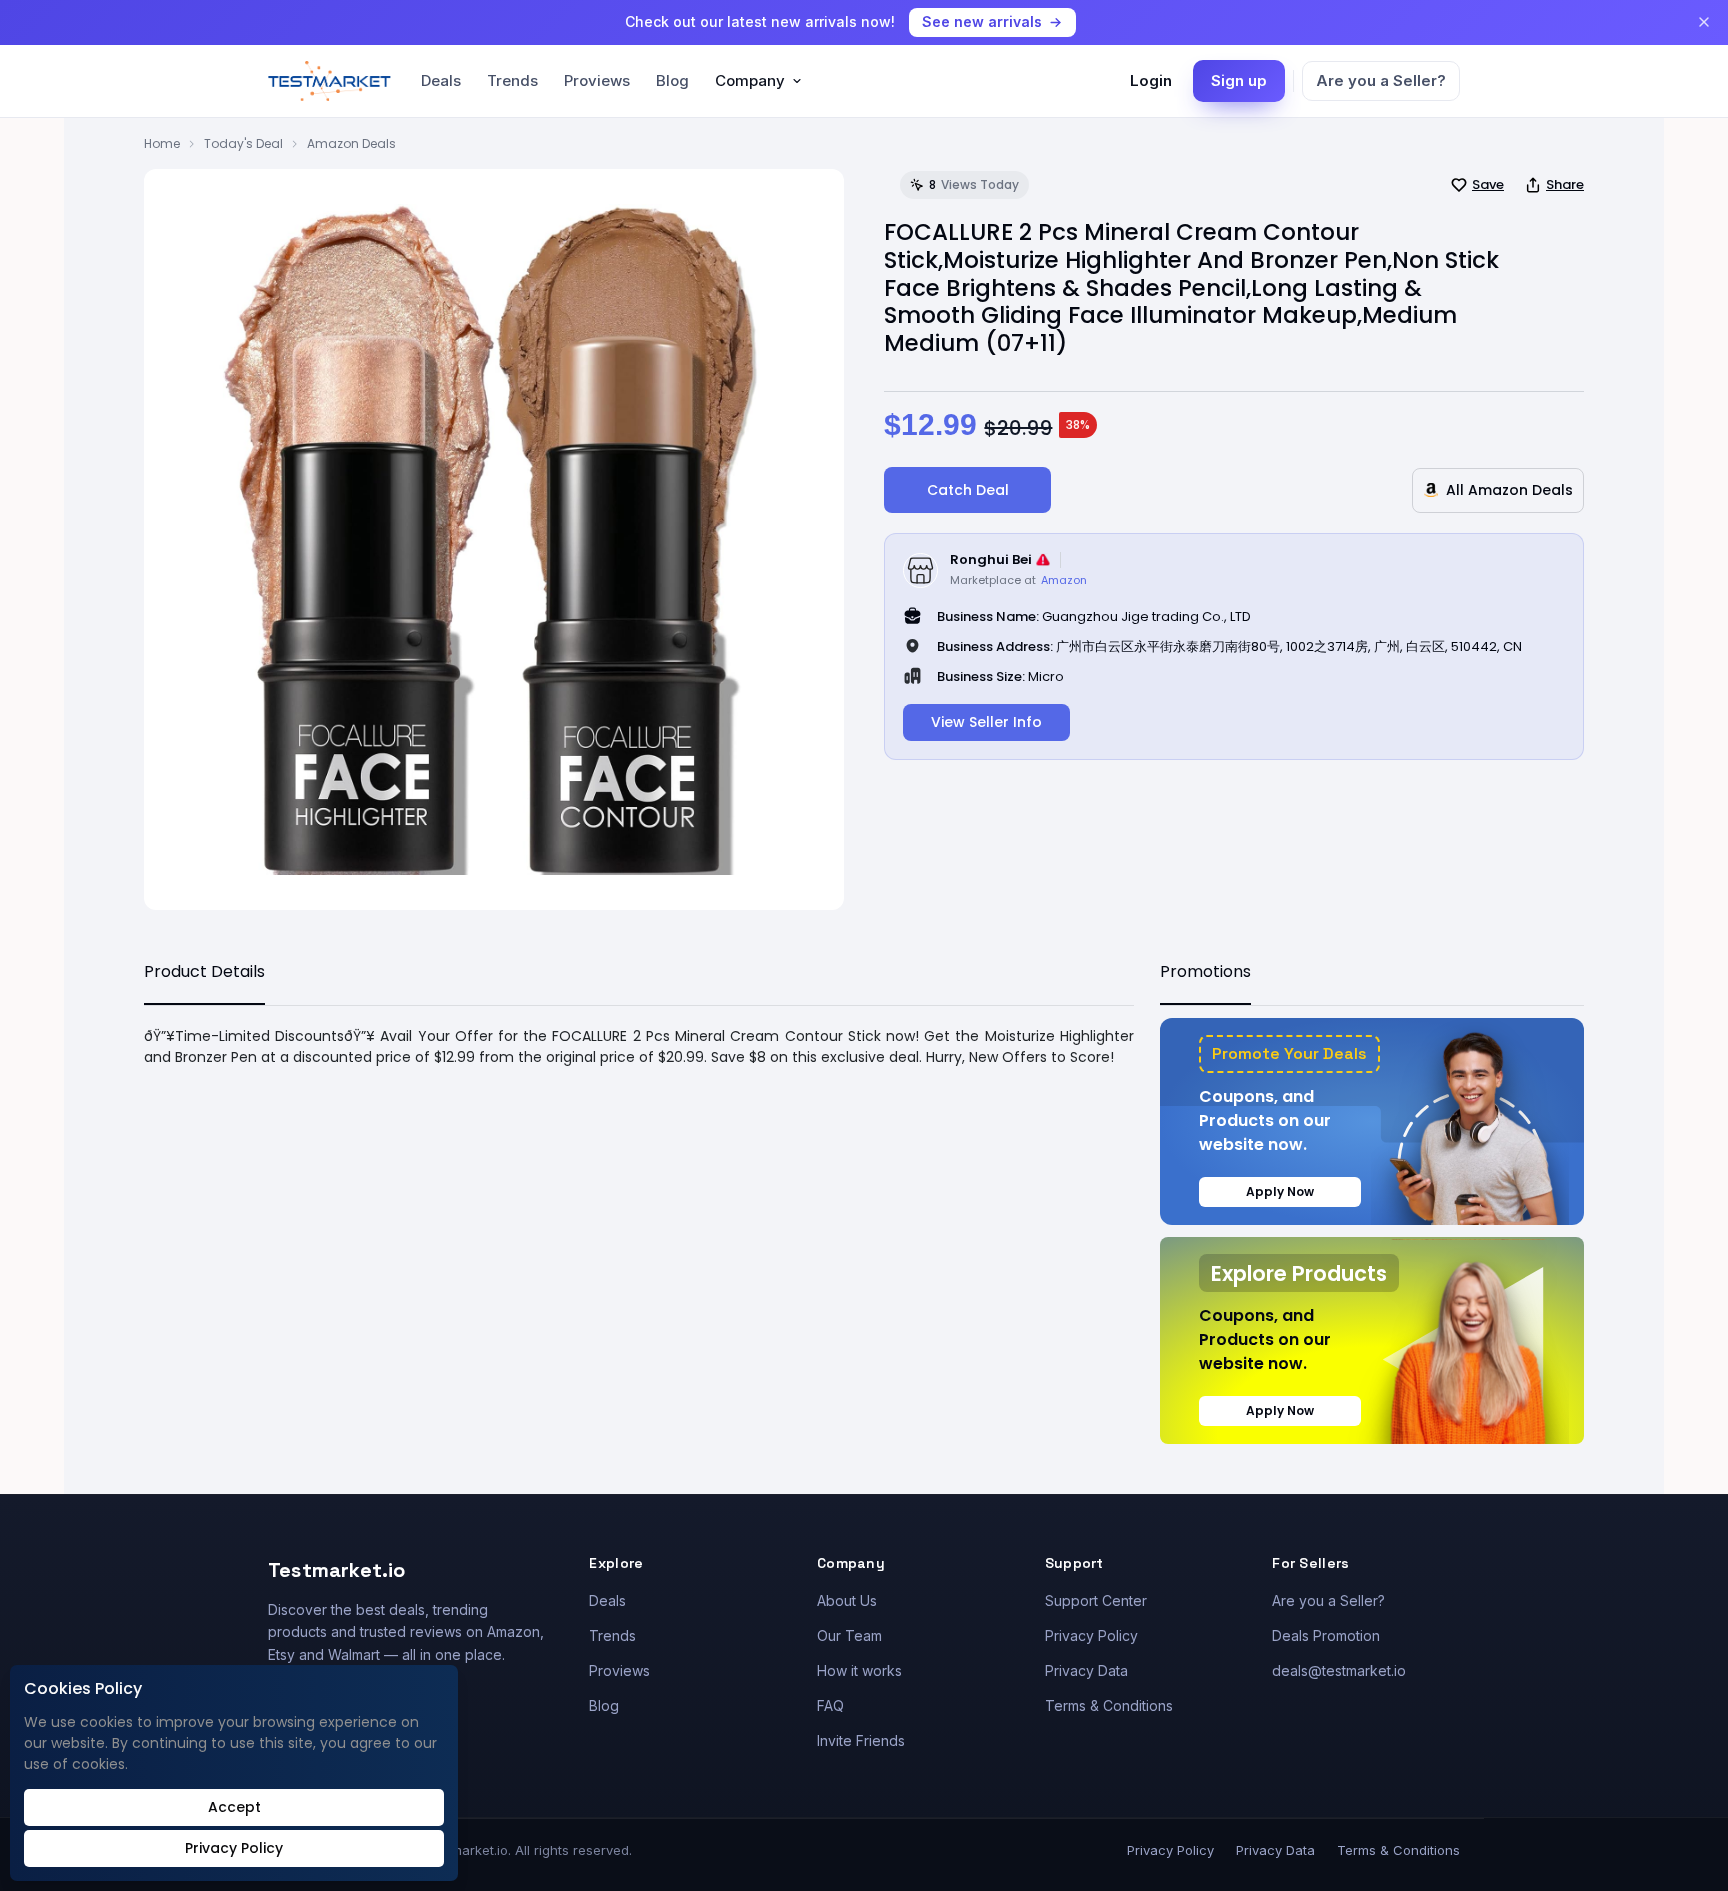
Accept (234, 1807)
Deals (441, 80)
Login (1151, 80)
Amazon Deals (351, 143)
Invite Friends (861, 1740)
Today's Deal (243, 143)
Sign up (1239, 80)
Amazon (1064, 580)
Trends (512, 80)
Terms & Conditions (1109, 1705)
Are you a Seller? (1381, 80)
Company (750, 80)
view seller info (986, 722)
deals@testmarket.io (1339, 1670)
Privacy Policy (1091, 1635)
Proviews (597, 80)
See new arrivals (982, 21)
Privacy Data (1086, 1670)
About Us (847, 1600)
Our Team (849, 1635)
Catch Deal (968, 490)
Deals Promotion (1326, 1635)
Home (162, 143)
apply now (1280, 1191)
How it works (859, 1670)
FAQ (830, 1705)
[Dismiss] (1704, 22)
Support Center (1096, 1600)
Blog (672, 80)
